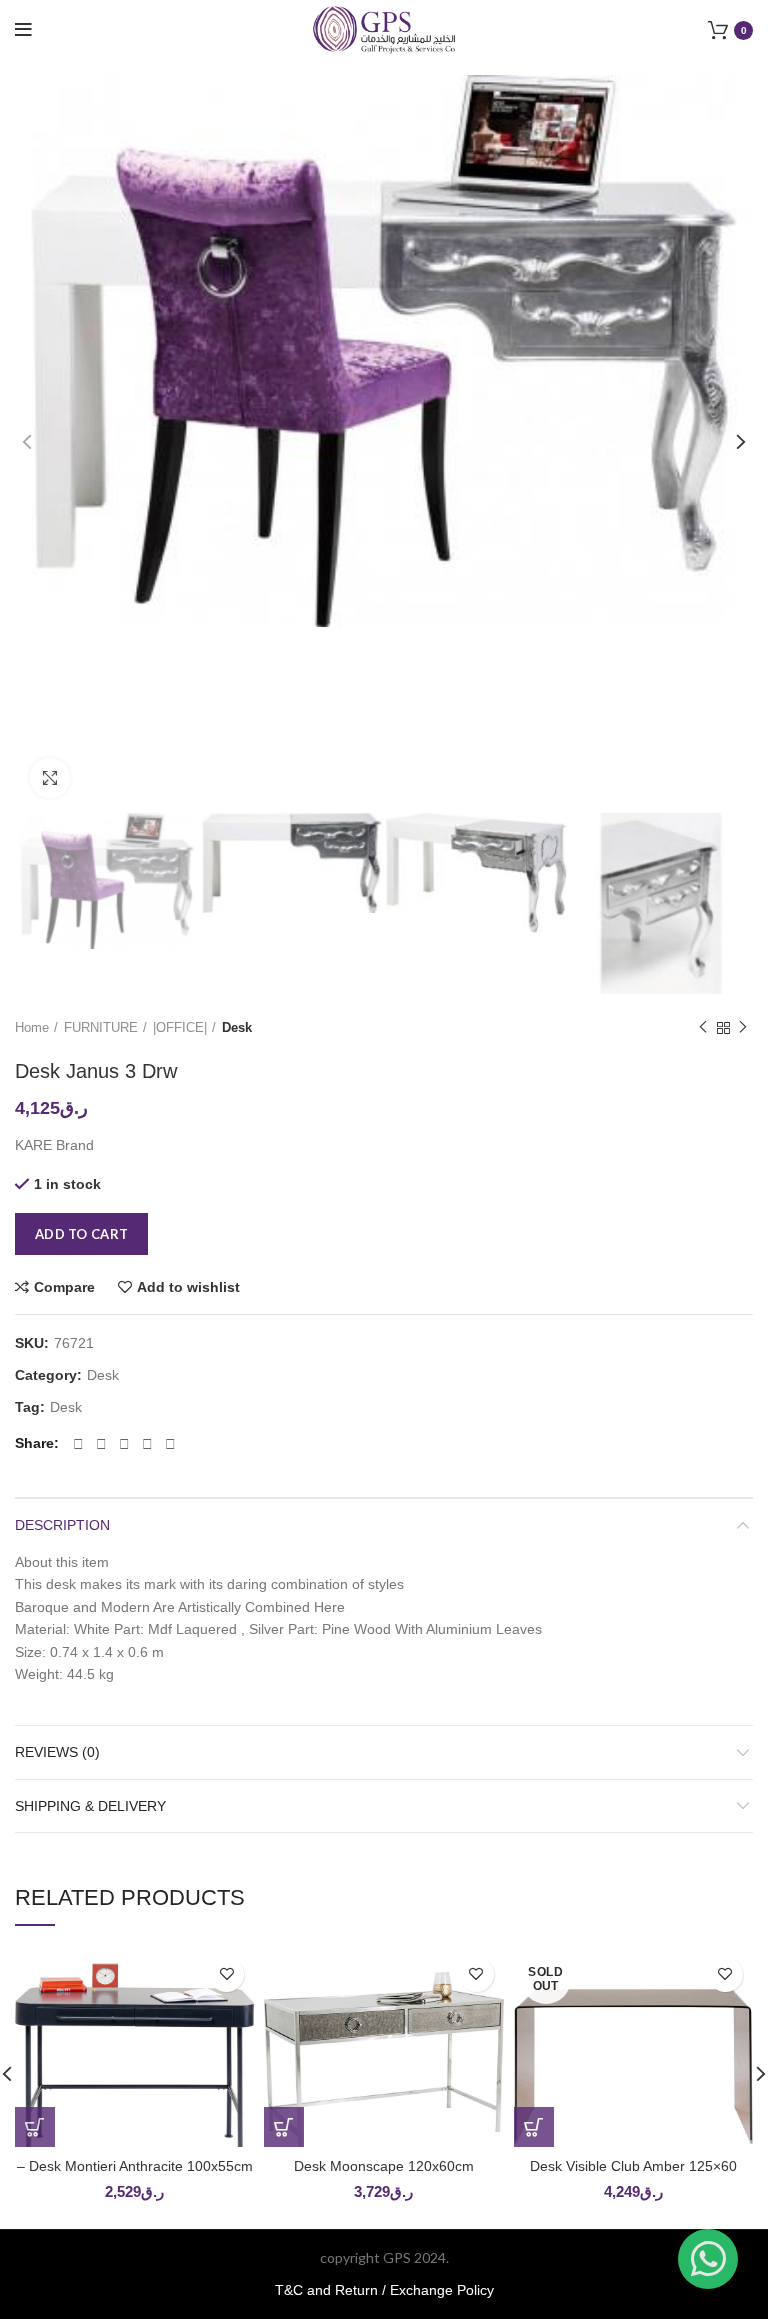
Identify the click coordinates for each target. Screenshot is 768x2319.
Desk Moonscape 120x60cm (384, 2166)
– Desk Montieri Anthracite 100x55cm (135, 2166)
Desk (237, 1027)
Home (32, 1027)
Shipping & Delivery (90, 1806)
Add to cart (81, 1234)
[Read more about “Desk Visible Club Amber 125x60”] (534, 2127)
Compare (64, 1287)
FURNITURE (101, 1027)
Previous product (703, 1029)
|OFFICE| (180, 1027)
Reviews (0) (57, 1752)
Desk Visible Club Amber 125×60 (633, 2166)
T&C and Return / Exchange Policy (384, 2290)
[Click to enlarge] (50, 778)
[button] (35, 2127)
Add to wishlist (188, 1287)
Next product (743, 1029)
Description (62, 1525)
